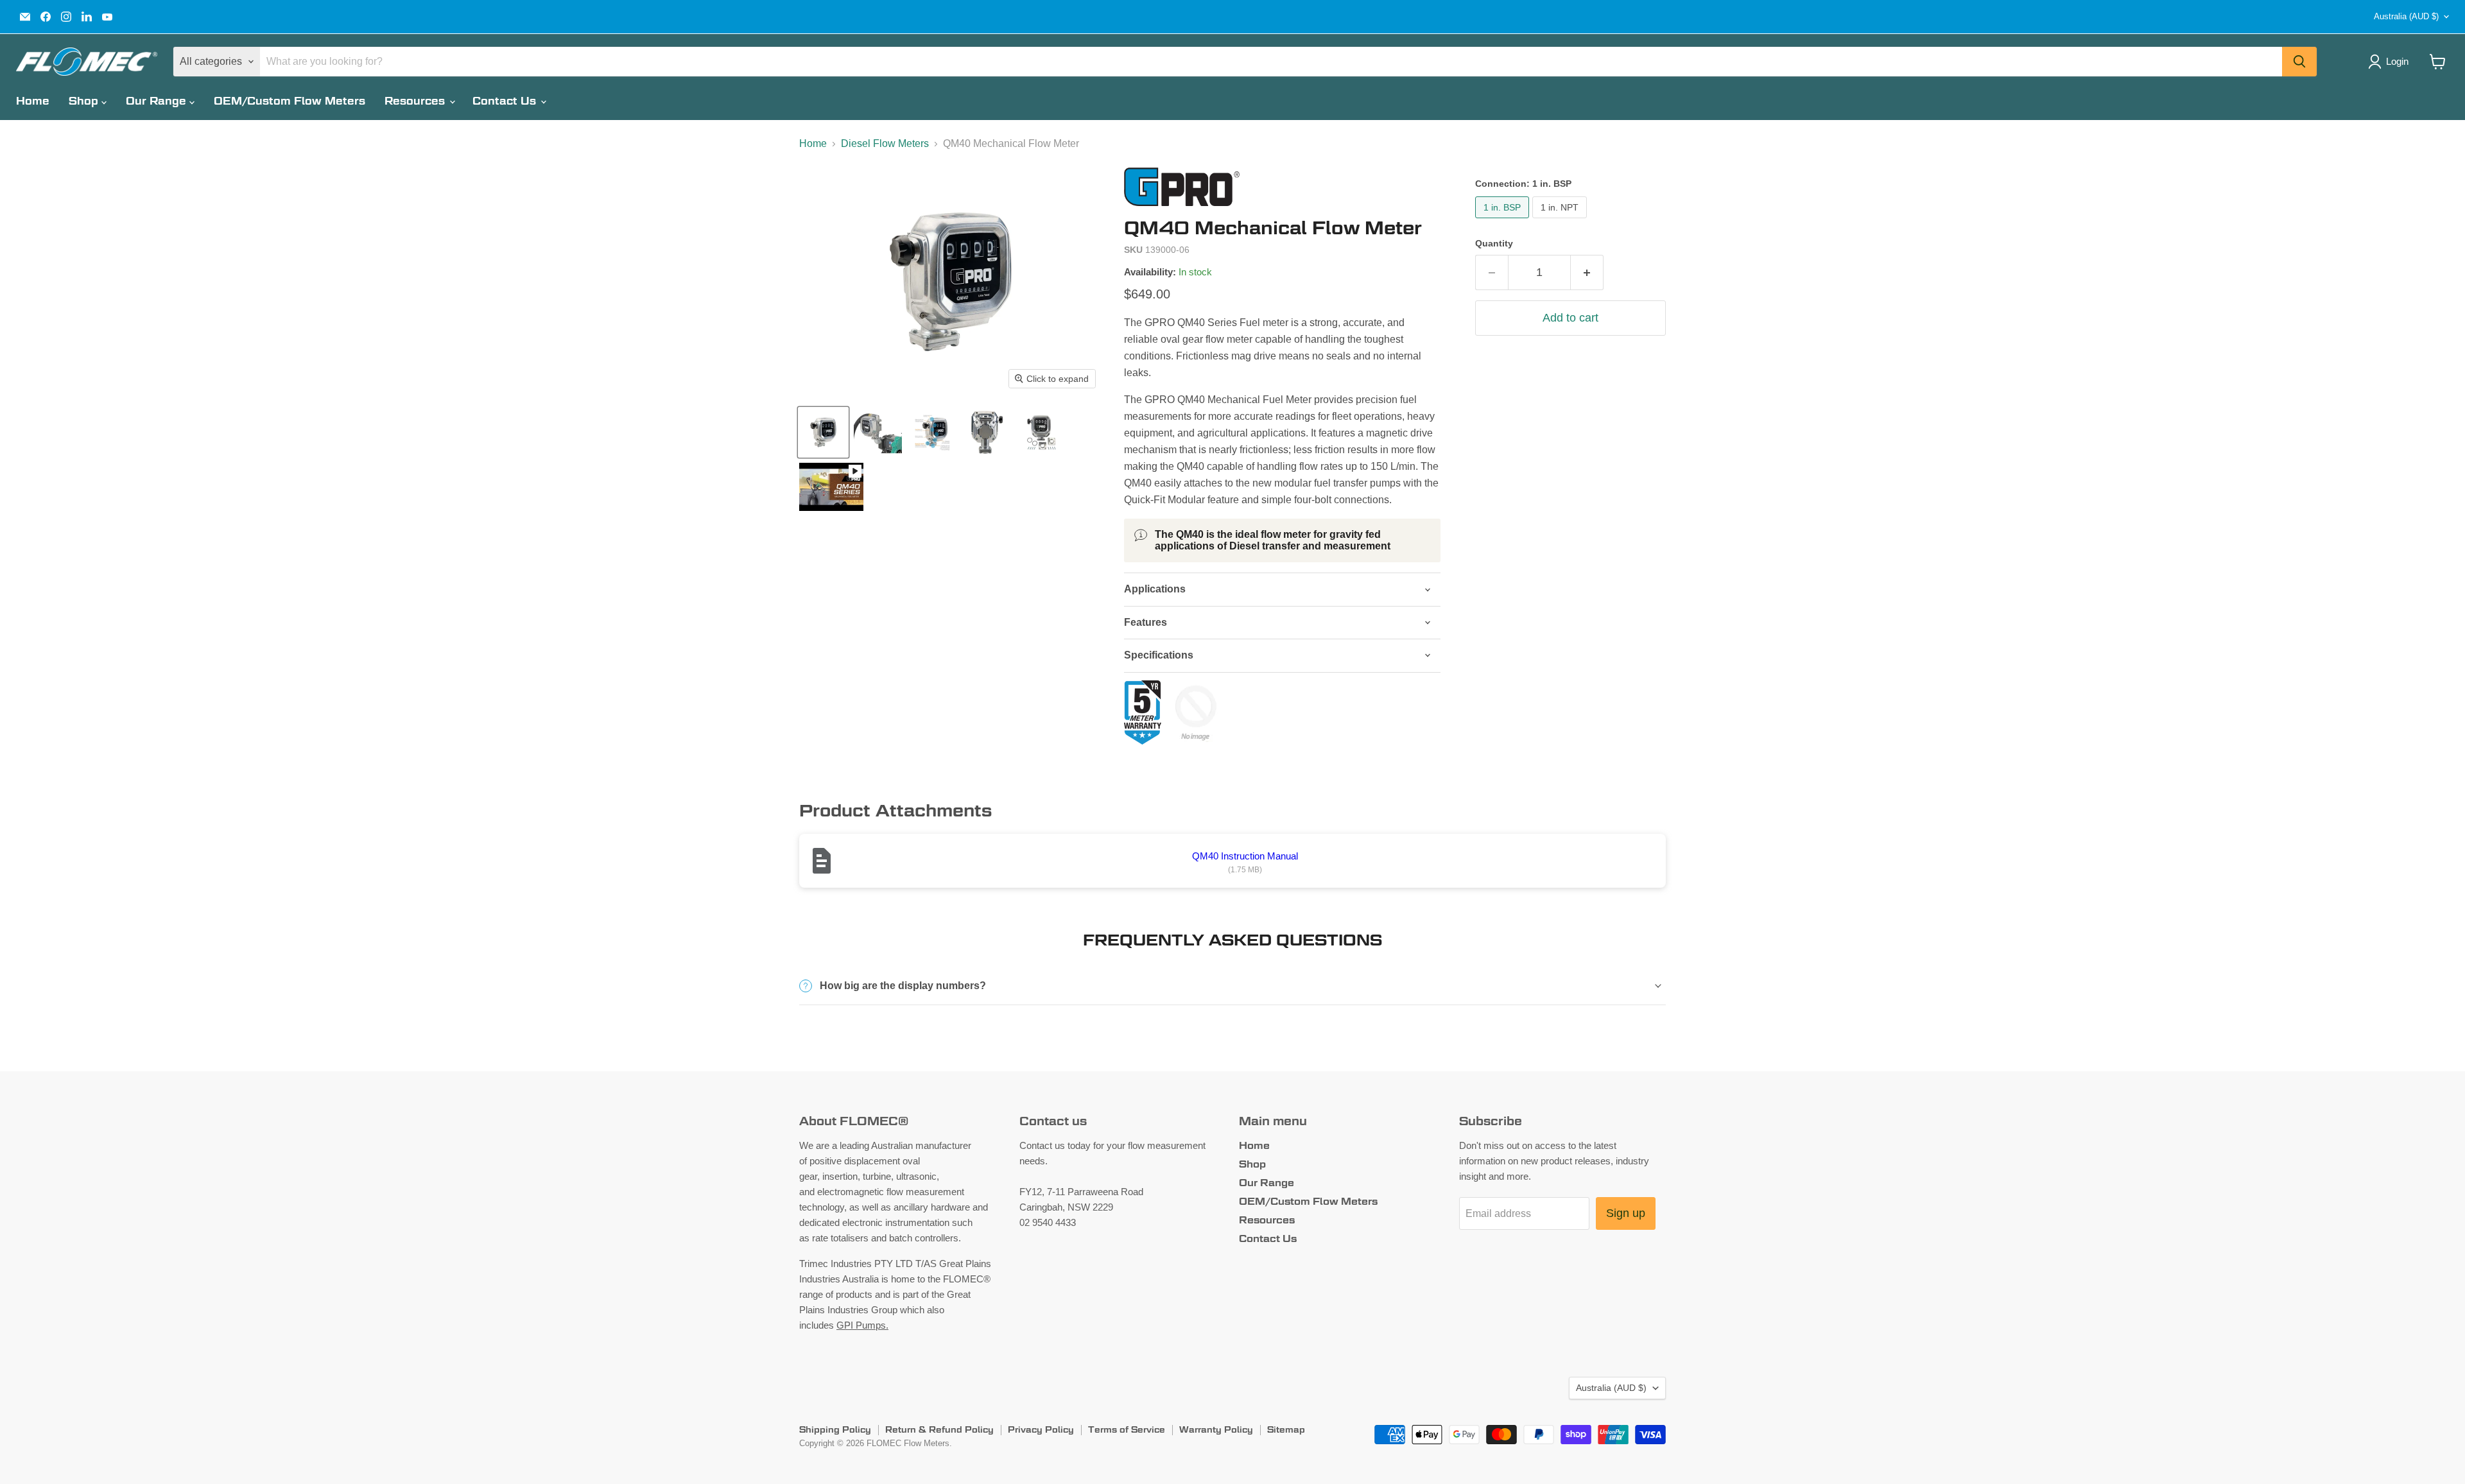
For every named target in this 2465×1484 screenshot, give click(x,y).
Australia (2406, 16)
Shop (85, 101)
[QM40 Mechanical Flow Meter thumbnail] (878, 432)
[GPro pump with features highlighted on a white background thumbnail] (932, 432)
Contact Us (506, 101)
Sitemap (1286, 1429)
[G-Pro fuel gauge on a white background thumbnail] (823, 432)
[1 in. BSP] (1504, 221)
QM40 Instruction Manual (1245, 856)
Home (33, 101)
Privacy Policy (1041, 1429)
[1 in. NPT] (1561, 221)
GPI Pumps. (862, 1325)
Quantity (1494, 243)
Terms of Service (1127, 1429)
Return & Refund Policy (939, 1429)
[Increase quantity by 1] (1587, 272)
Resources (416, 101)
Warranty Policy (1216, 1429)
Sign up (1626, 1213)
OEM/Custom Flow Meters (290, 101)
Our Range (158, 101)
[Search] (2299, 62)
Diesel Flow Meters (885, 143)
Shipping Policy (835, 1429)
